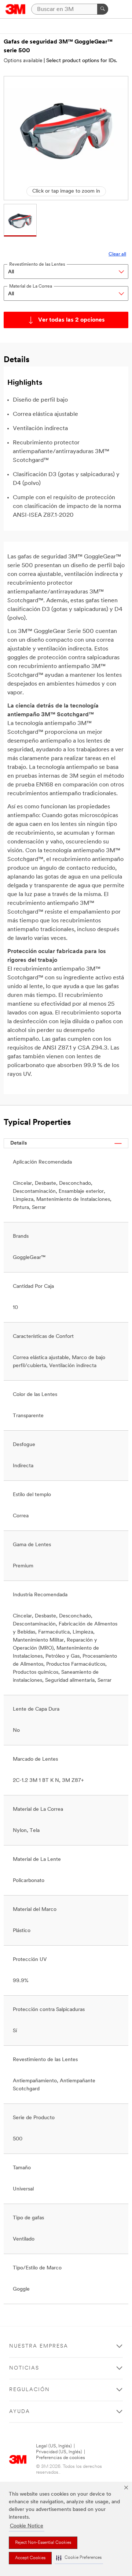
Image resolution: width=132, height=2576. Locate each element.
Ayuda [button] (20, 2412)
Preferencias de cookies (60, 2458)
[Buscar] (103, 9)
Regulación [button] (30, 2390)
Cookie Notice (27, 2526)
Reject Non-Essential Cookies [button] (43, 2543)
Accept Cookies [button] (30, 2558)
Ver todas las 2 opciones (71, 320)
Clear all (117, 254)
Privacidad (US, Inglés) (59, 2452)
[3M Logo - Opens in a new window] (16, 9)
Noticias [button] (24, 2368)
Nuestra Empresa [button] (39, 2346)
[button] (79, 2558)
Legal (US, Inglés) (54, 2446)
